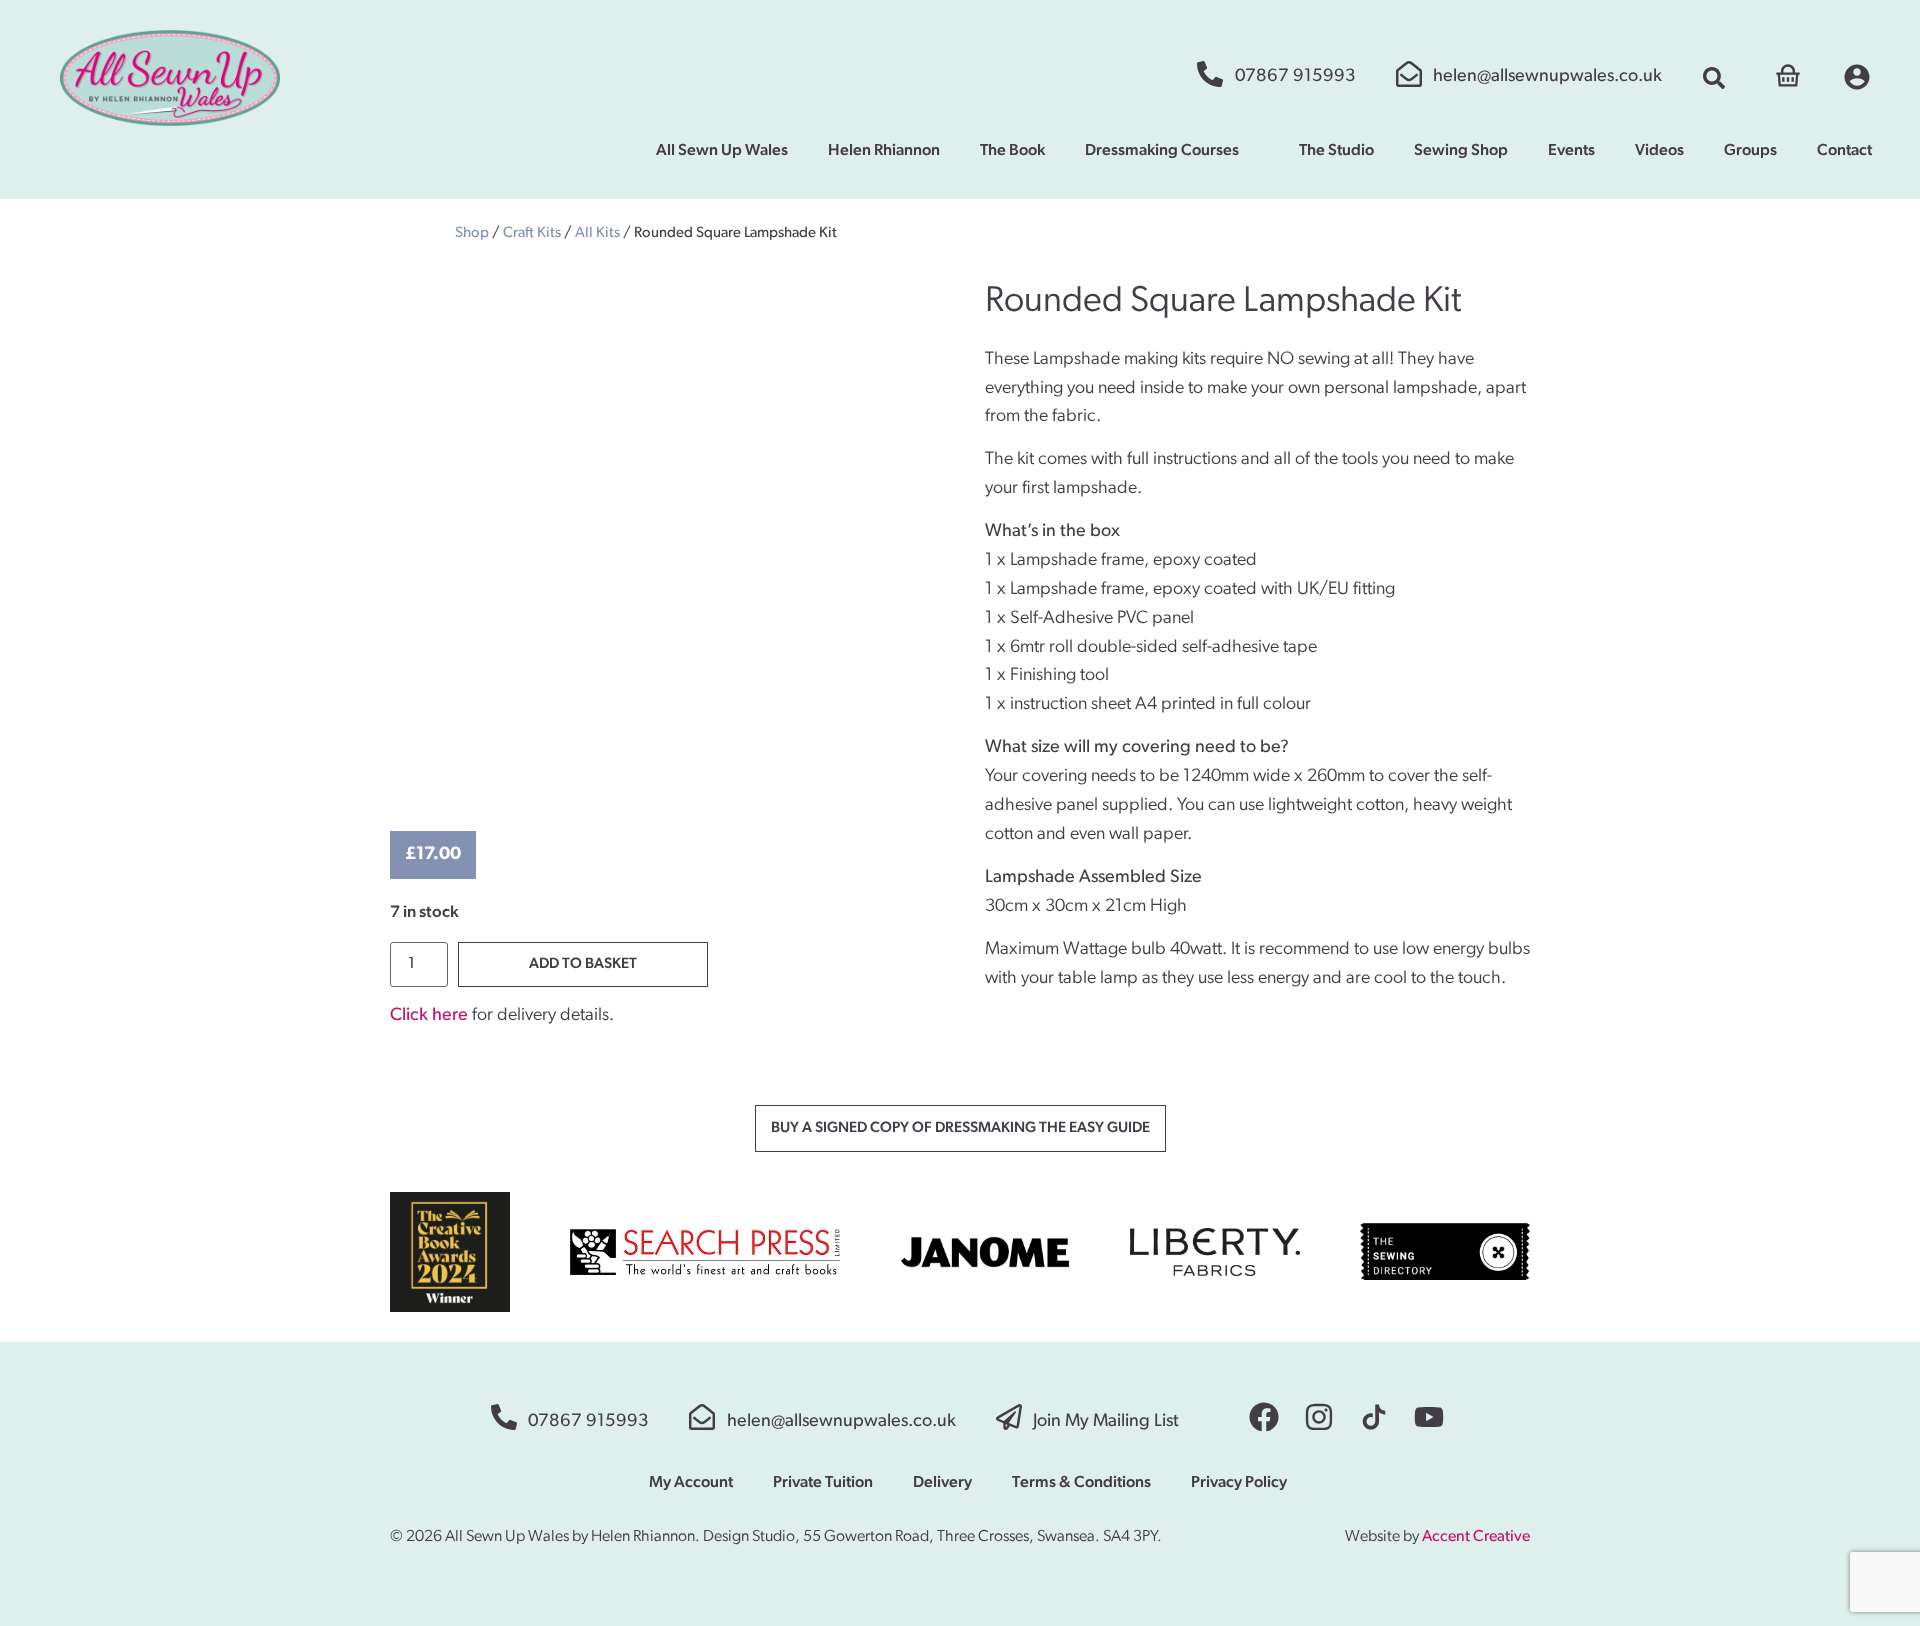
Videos (1659, 151)
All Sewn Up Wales (722, 151)
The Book (1012, 151)
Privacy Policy (1239, 1483)
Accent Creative (1476, 1537)
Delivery (942, 1483)
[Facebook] (1264, 1417)
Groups (1750, 151)
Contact (1844, 151)
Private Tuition (823, 1483)
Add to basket (583, 964)
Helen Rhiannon (884, 151)
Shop (472, 233)
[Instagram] (1319, 1417)
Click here (429, 1016)
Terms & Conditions (1081, 1483)
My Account (691, 1483)
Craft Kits (532, 233)
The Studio (1336, 151)
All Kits (597, 233)
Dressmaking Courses (1162, 151)
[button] (1714, 78)
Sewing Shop (1461, 151)
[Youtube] (1429, 1417)
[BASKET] (1788, 73)
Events (1571, 151)
